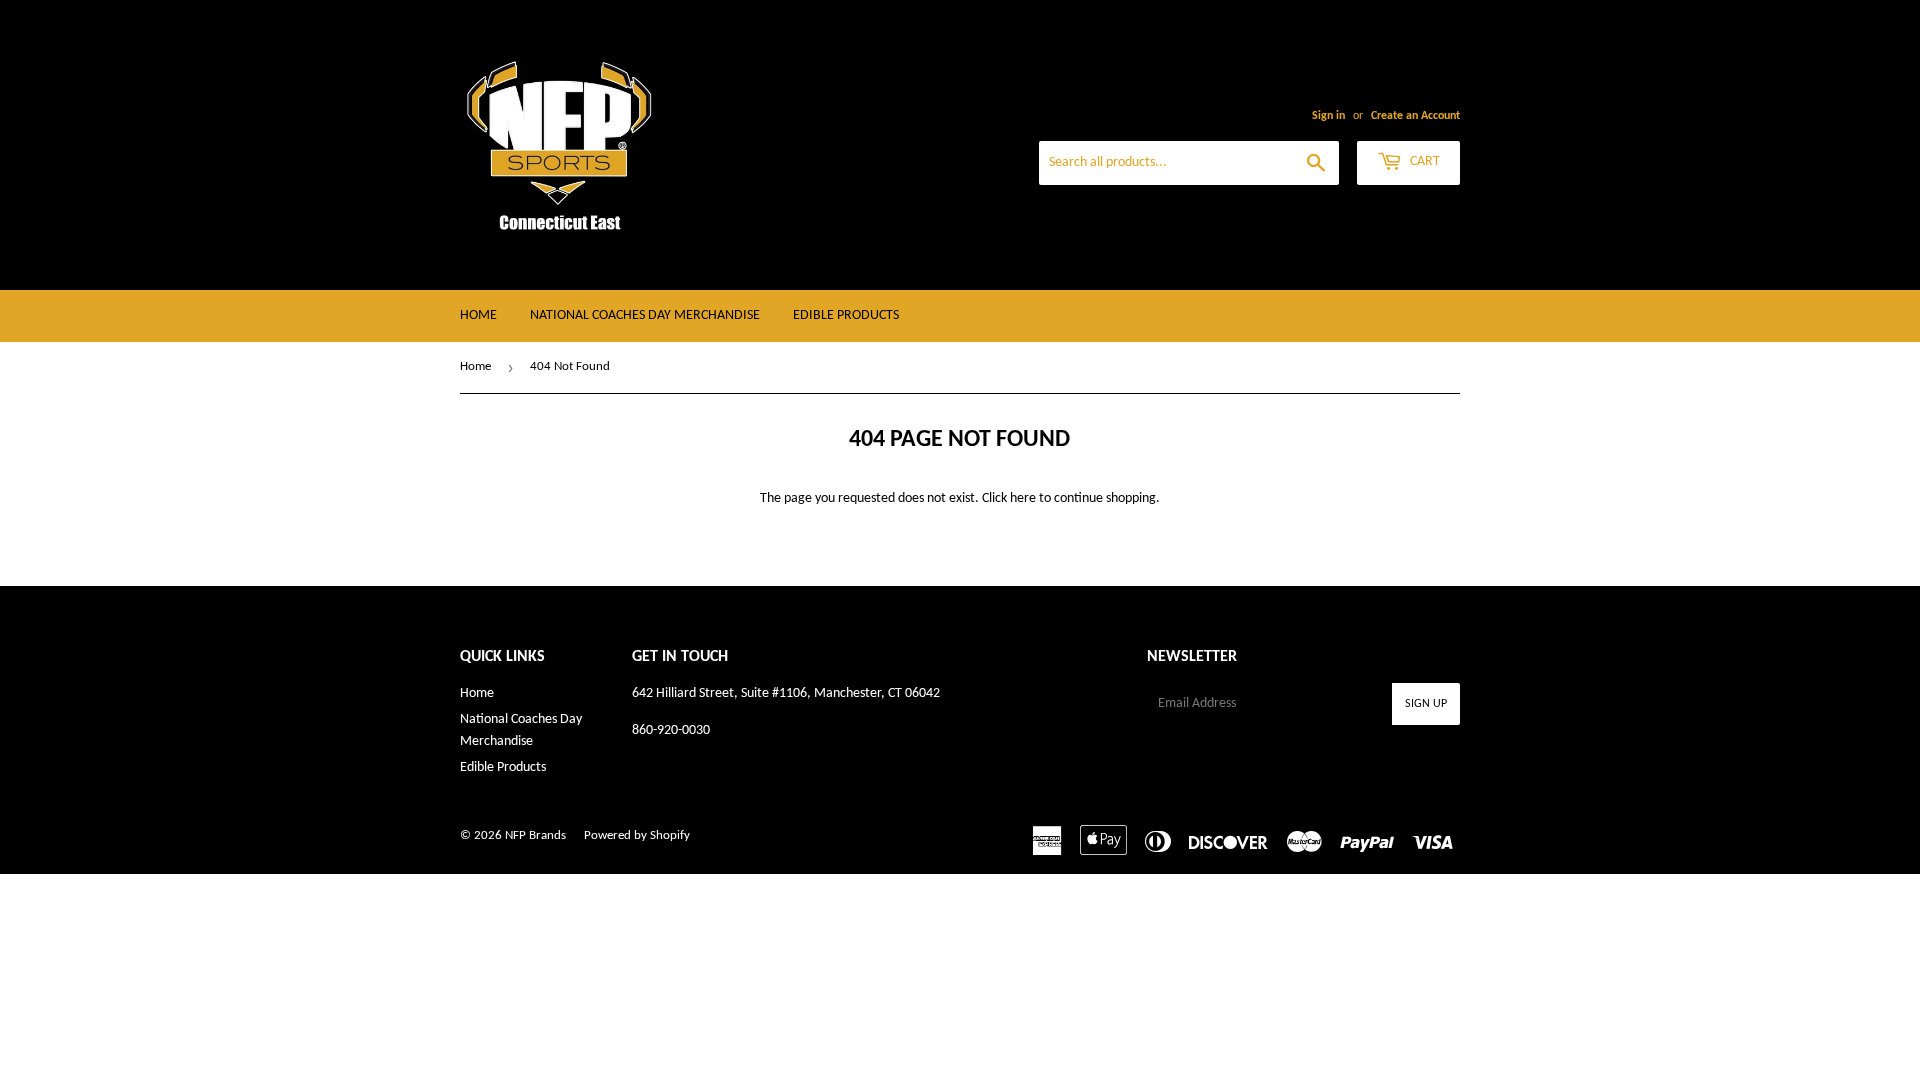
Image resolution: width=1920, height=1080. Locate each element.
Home (478, 315)
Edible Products (846, 315)
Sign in (1328, 116)
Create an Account (1415, 116)
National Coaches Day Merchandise (645, 315)
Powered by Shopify (637, 835)
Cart (1423, 161)
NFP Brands (535, 835)
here (1023, 498)
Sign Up (1426, 704)
